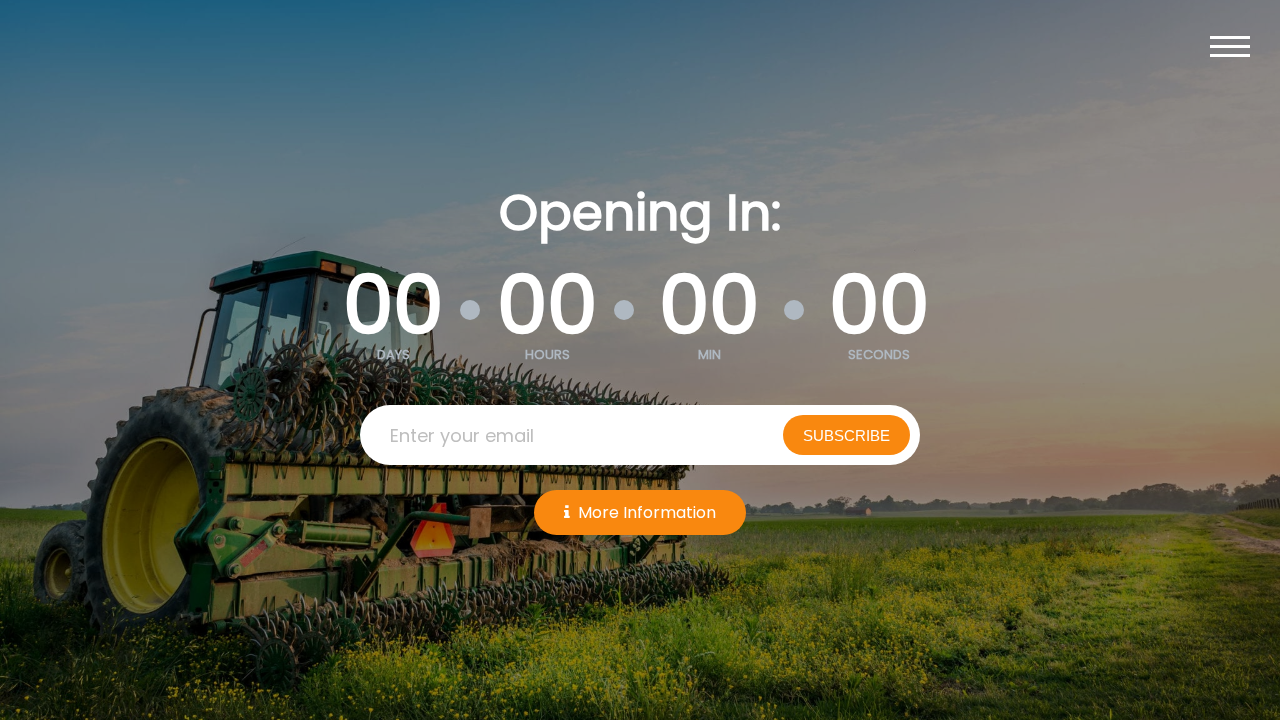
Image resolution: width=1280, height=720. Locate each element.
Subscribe (846, 435)
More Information (647, 512)
